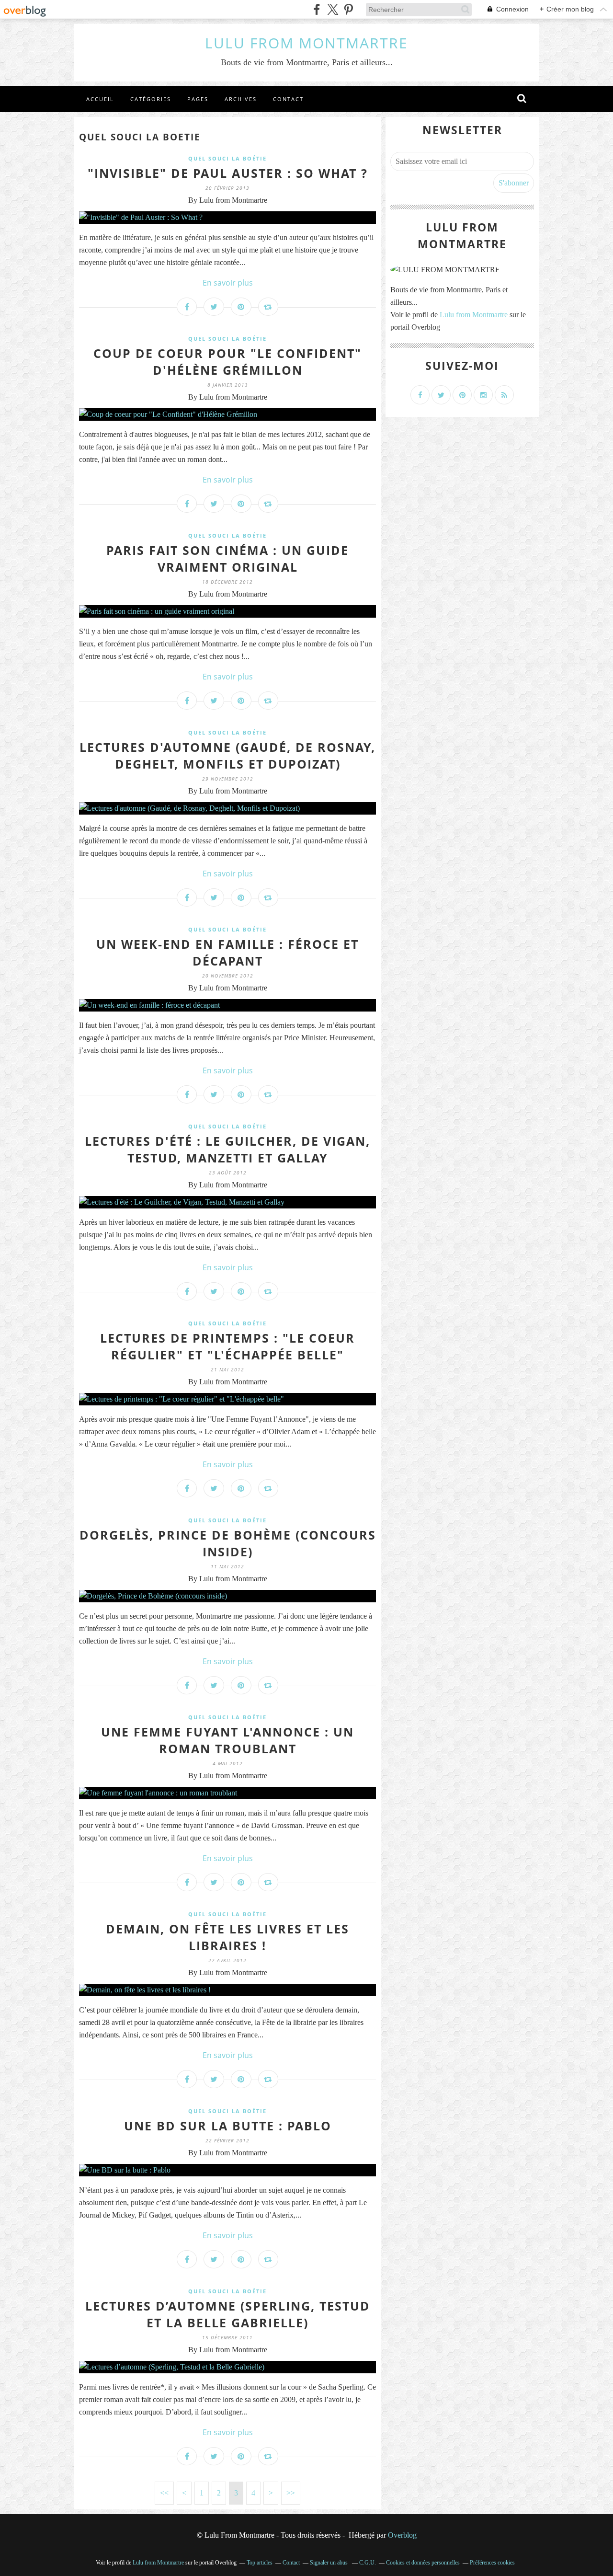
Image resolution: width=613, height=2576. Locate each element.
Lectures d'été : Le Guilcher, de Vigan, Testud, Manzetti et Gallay (227, 1149)
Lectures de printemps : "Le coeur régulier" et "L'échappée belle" (227, 1346)
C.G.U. (368, 2563)
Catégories (151, 99)
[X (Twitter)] (333, 9)
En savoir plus (228, 283)
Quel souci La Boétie (227, 158)
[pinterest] (348, 9)
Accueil (100, 99)
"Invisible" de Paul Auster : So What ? (228, 173)
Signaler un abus (329, 2563)
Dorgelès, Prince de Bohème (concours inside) (228, 1543)
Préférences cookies (492, 2563)
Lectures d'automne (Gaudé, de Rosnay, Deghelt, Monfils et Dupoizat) (227, 755)
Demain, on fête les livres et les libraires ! (227, 1937)
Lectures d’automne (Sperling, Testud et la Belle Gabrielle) (228, 2314)
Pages (198, 99)
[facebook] (317, 9)
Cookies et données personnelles (423, 2563)
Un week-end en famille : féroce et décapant (227, 952)
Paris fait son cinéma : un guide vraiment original (227, 558)
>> (291, 2493)
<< (164, 2493)
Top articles (260, 2563)
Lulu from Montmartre (474, 315)
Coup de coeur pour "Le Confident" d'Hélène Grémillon (227, 362)
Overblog (402, 2535)
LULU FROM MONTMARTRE (306, 43)
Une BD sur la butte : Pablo (228, 2126)
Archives (241, 99)
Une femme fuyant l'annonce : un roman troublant (227, 1740)
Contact (288, 99)
